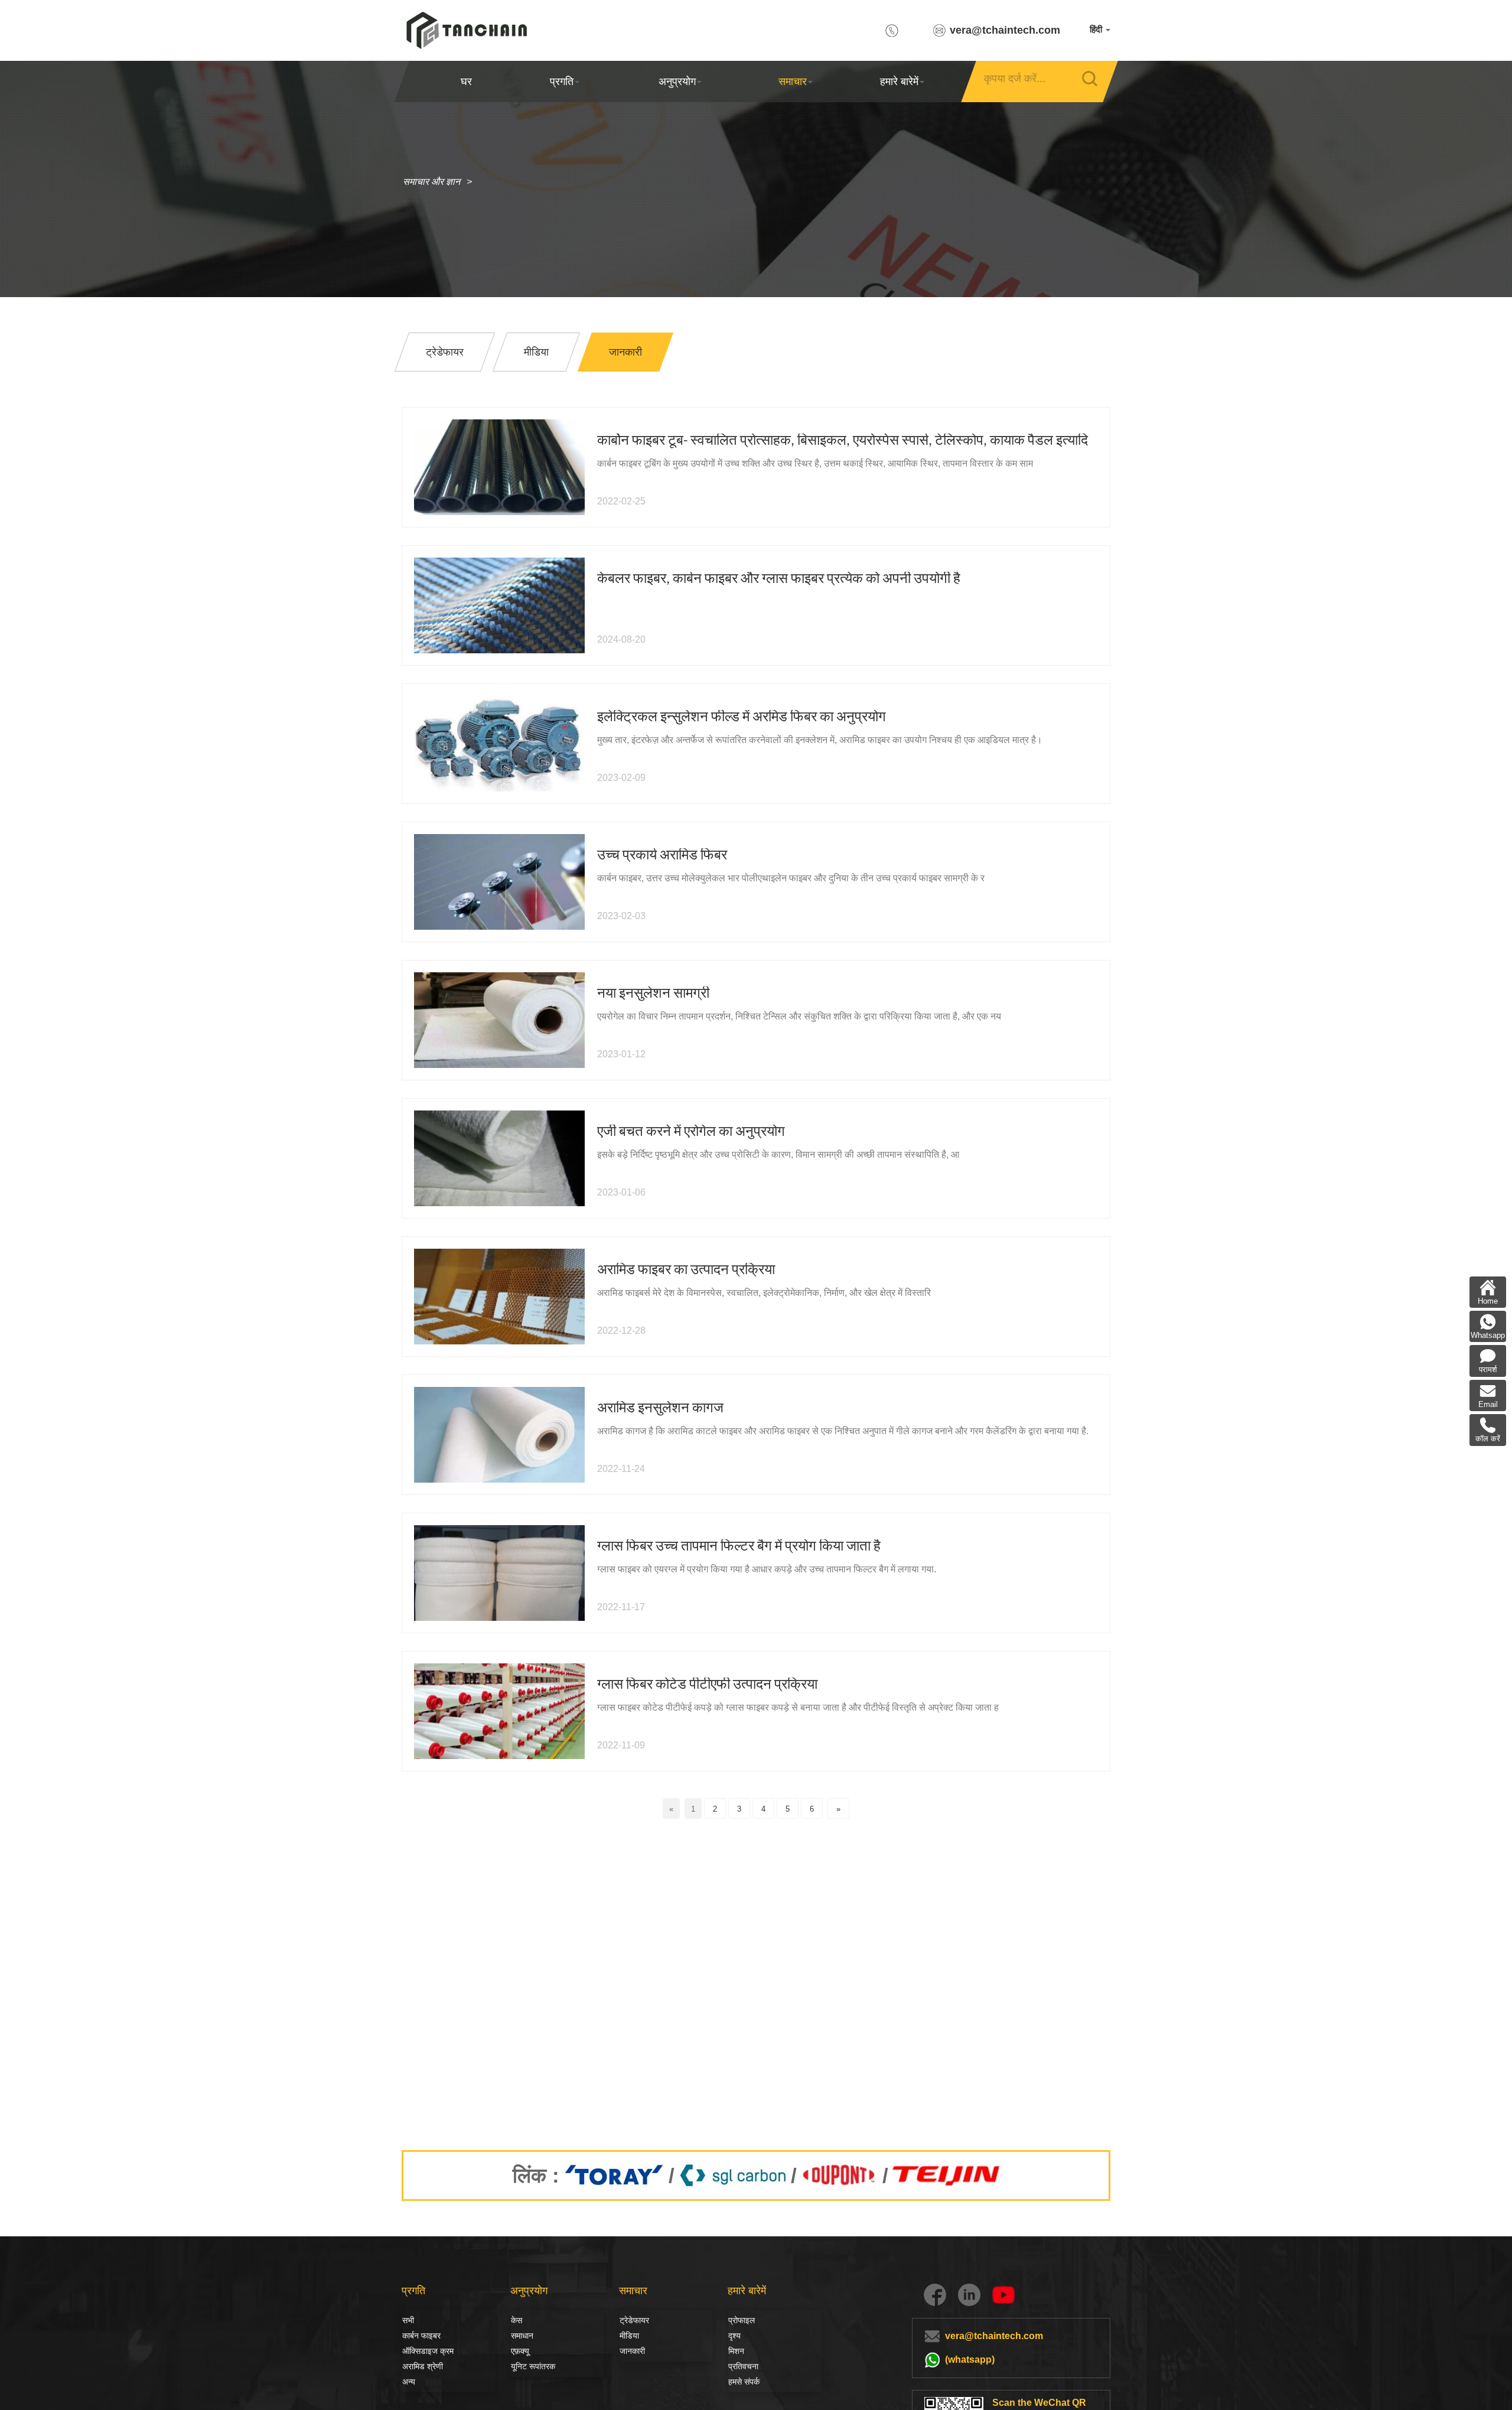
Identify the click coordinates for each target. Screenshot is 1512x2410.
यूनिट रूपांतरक (533, 2366)
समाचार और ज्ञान (431, 182)
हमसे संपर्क (744, 2382)
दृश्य (734, 2336)
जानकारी (632, 2351)
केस (517, 2320)
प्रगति (562, 82)
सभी (408, 2320)
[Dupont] (840, 2175)
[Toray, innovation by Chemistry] (614, 2175)
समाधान (522, 2336)
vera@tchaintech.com (1005, 30)
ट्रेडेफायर (634, 2320)
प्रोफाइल (742, 2320)
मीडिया (629, 2336)
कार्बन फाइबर (415, 2336)
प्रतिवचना (743, 2366)
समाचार (793, 82)
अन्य (409, 2382)
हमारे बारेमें (899, 82)
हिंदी (1097, 29)
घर (466, 82)
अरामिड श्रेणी (423, 2366)
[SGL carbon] (733, 2175)
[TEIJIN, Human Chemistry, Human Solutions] (947, 2175)
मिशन (736, 2351)
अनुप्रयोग (677, 82)
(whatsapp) (970, 2359)
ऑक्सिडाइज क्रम (428, 2351)
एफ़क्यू (520, 2351)
